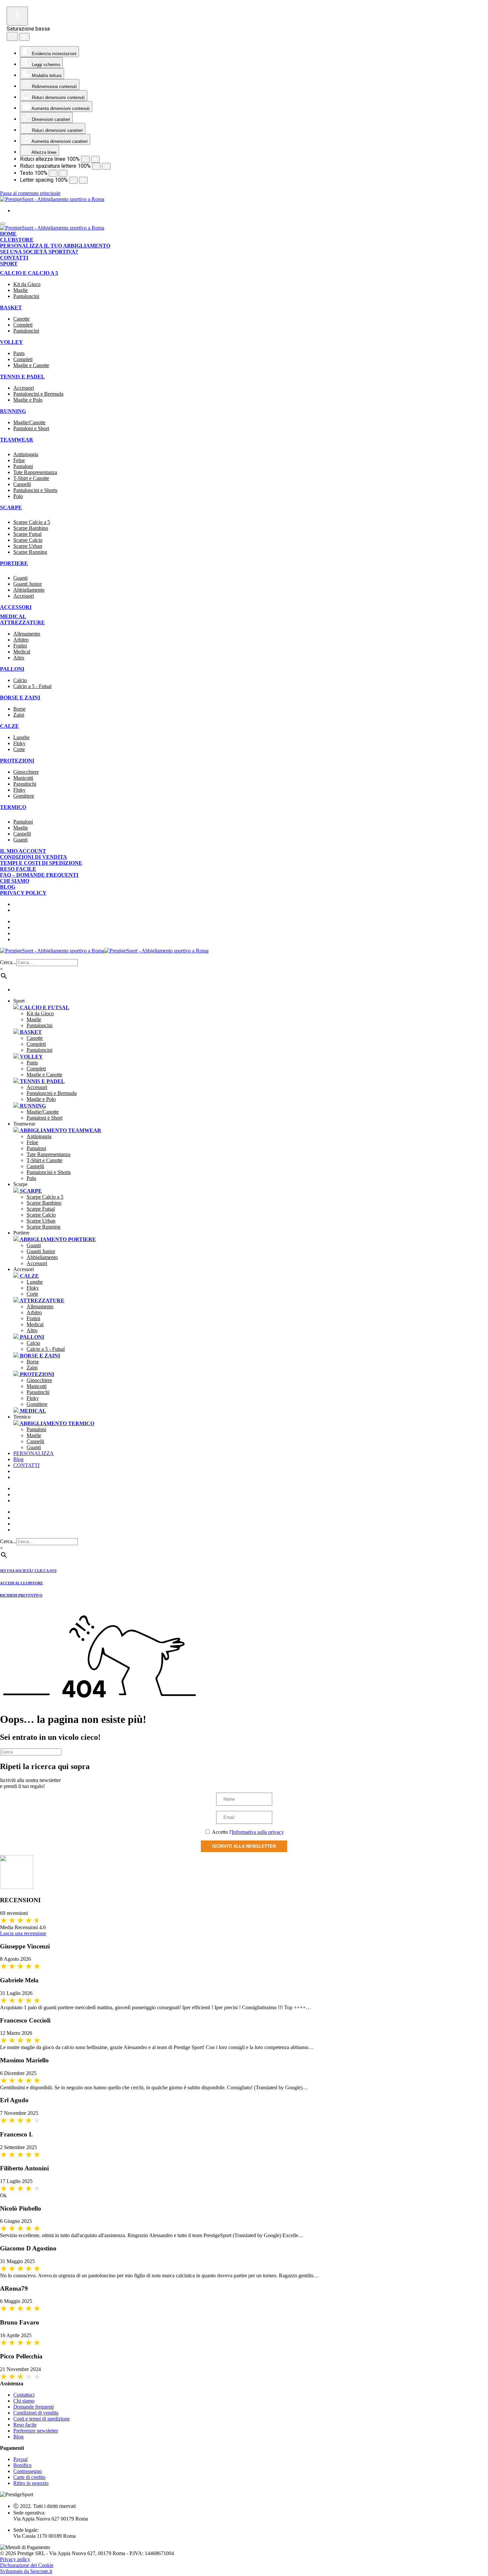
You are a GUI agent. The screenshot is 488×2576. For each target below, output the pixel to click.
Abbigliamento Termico (56, 1423)
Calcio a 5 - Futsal (32, 686)
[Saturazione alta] (12, 36)
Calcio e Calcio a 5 (29, 273)
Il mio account (23, 851)
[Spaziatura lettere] (95, 159)
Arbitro (21, 640)
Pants (19, 353)
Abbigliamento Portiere (57, 1239)
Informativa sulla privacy (258, 1832)
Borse (19, 709)
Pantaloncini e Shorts (35, 490)
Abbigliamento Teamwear (60, 1130)
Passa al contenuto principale (30, 193)
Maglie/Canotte (29, 422)
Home (8, 234)
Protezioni (17, 761)
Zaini (19, 715)
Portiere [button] (21, 1233)
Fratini (20, 646)
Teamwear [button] (24, 1124)
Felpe (19, 460)
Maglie (21, 290)
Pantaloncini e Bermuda (38, 394)
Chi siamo (15, 881)
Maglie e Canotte (31, 365)
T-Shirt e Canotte (31, 478)
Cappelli (22, 484)
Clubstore (17, 240)
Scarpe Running (30, 552)
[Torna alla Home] (52, 199)
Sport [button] (19, 1001)
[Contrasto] (106, 166)
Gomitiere (24, 796)
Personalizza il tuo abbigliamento (55, 246)
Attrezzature (22, 622)
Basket (11, 307)
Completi (23, 325)
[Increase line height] (63, 173)
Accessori (24, 388)
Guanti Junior (28, 584)
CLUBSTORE (38, 1494)
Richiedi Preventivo (21, 1595)
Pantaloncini (26, 296)
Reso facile (18, 869)
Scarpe (30, 1191)
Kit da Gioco (27, 284)
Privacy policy (23, 893)
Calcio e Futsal (44, 1007)
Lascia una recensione (23, 1933)
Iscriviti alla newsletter (244, 1846)
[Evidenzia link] (24, 37)
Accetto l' (247, 1832)
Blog (8, 887)
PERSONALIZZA (34, 1453)
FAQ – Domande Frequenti (39, 875)
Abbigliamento (29, 590)
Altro (19, 658)
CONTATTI (26, 1465)
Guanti (20, 578)
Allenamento (27, 634)
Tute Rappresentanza (35, 472)
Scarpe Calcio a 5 (32, 522)
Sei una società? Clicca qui (28, 1571)
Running (13, 411)
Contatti (14, 258)
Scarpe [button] (20, 1184)
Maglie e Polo (28, 400)
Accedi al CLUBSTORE (21, 1583)
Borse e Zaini (20, 697)
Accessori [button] (24, 1269)
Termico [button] (22, 1417)
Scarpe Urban (28, 546)
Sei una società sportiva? (39, 252)
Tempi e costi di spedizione (41, 863)
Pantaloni (23, 466)
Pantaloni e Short (31, 428)
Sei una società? (45, 1488)
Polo (18, 496)
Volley (11, 342)
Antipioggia (26, 454)
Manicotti (23, 778)
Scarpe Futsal (27, 534)
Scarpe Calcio (28, 540)
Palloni (12, 669)
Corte (19, 749)
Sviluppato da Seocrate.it (26, 2571)
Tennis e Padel (22, 377)
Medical (13, 616)
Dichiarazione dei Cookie (27, 2565)
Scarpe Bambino (31, 528)
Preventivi (38, 1500)
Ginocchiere (26, 772)
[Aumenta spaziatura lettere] (96, 166)
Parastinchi (25, 784)
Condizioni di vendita (34, 857)
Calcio (20, 680)
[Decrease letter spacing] (73, 180)
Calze (9, 726)
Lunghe (21, 737)
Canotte (21, 319)
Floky (19, 743)
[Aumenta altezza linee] (85, 159)
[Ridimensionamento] (53, 173)
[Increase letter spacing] (83, 180)
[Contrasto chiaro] (17, 16)
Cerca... (8, 962)
